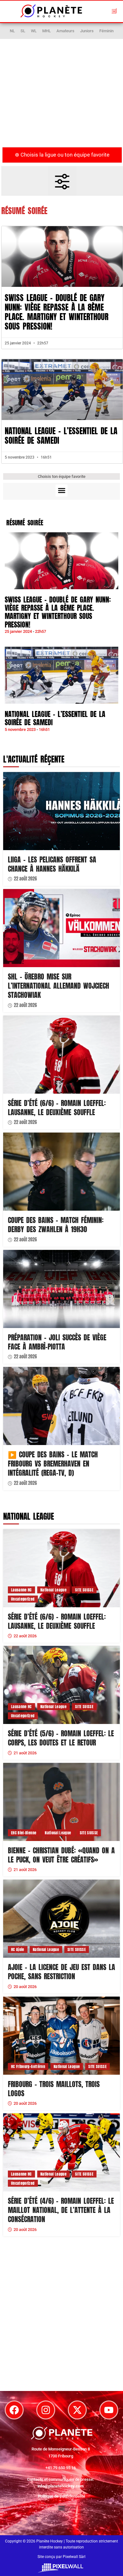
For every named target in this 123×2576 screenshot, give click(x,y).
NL (12, 31)
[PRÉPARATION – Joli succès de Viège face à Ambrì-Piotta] (61, 1289)
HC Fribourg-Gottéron (28, 2066)
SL (23, 31)
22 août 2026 (25, 879)
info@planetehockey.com (61, 2486)
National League (53, 1590)
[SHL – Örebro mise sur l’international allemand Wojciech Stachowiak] (61, 928)
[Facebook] (14, 2410)
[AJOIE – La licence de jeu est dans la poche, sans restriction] (61, 1919)
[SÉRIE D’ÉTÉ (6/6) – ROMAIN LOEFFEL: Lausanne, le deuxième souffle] (61, 1055)
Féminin (106, 31)
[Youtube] (109, 2410)
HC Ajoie (18, 1949)
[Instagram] (46, 2410)
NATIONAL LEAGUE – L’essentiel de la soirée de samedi (61, 436)
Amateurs (65, 31)
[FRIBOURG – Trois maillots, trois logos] (61, 2036)
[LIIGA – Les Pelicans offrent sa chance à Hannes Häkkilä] (61, 811)
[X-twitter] (77, 2410)
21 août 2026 (25, 1753)
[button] (114, 11)
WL (34, 31)
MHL (47, 31)
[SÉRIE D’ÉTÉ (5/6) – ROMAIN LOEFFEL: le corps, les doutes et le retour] (61, 1685)
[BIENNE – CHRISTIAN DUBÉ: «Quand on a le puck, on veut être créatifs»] (61, 1802)
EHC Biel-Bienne (24, 1833)
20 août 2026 (25, 1987)
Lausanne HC (21, 1590)
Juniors (87, 31)
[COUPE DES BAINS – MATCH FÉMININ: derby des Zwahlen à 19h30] (61, 1172)
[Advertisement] (61, 96)
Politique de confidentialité (61, 2496)
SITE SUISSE (84, 1590)
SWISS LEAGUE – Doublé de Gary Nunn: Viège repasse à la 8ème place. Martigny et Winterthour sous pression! (57, 312)
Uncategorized (23, 1599)
